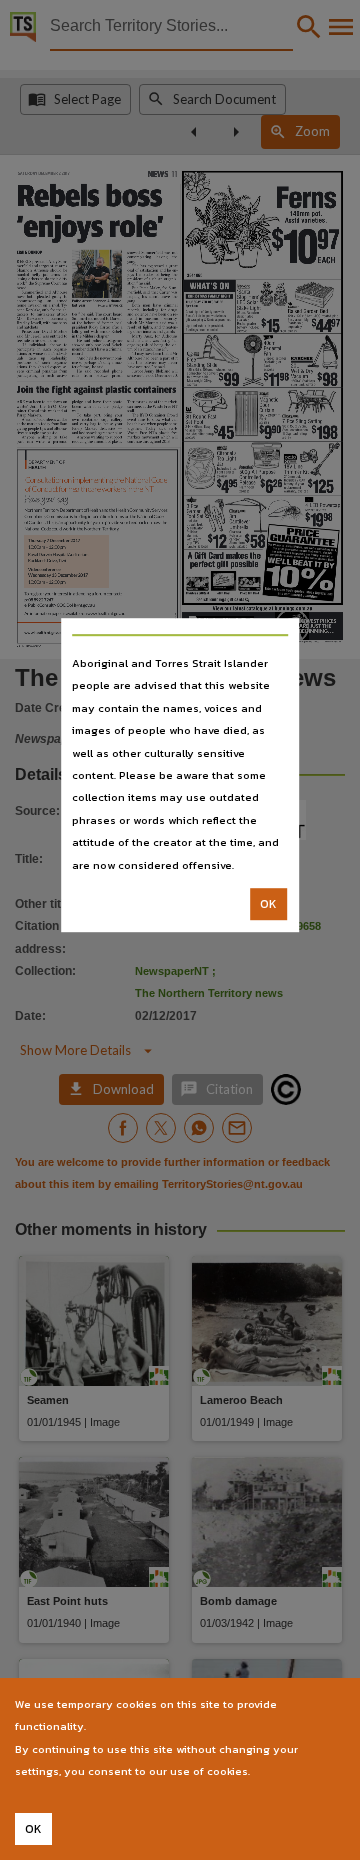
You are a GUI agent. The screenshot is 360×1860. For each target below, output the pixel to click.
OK (268, 904)
